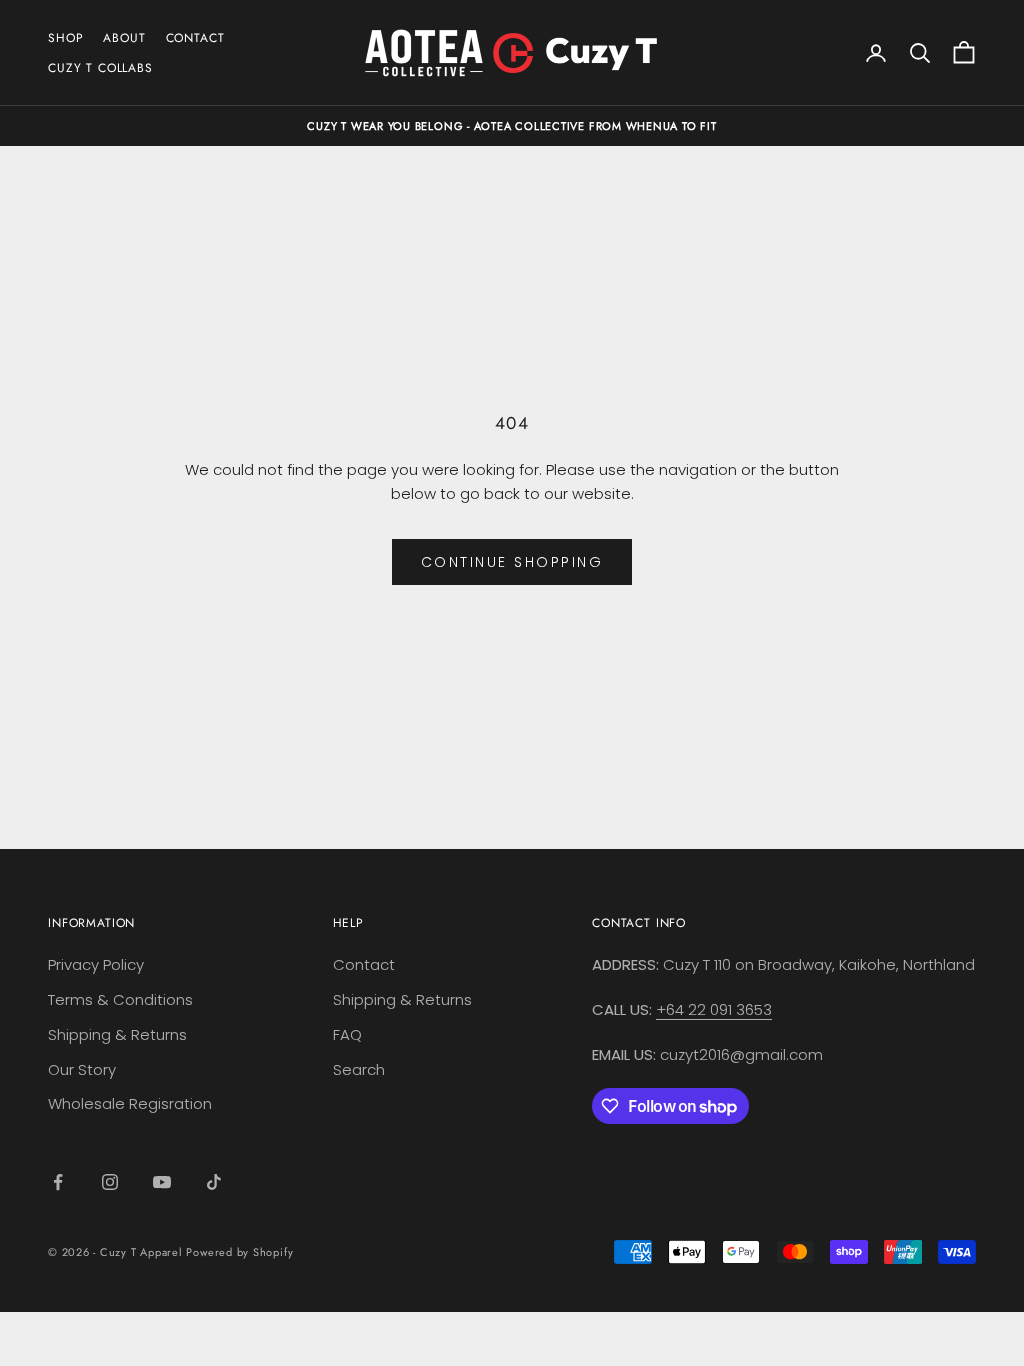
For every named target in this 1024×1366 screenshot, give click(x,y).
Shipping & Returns (117, 1034)
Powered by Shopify (239, 1252)
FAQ (347, 1034)
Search (359, 1069)
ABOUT (124, 38)
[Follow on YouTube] (162, 1182)
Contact (364, 964)
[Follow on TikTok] (214, 1182)
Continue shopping (512, 562)
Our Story (82, 1069)
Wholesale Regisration (130, 1103)
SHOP (65, 38)
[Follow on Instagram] (110, 1182)
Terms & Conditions (120, 999)
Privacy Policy (96, 964)
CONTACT (195, 38)
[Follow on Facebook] (58, 1182)
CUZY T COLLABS (100, 68)
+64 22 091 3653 (714, 1009)
